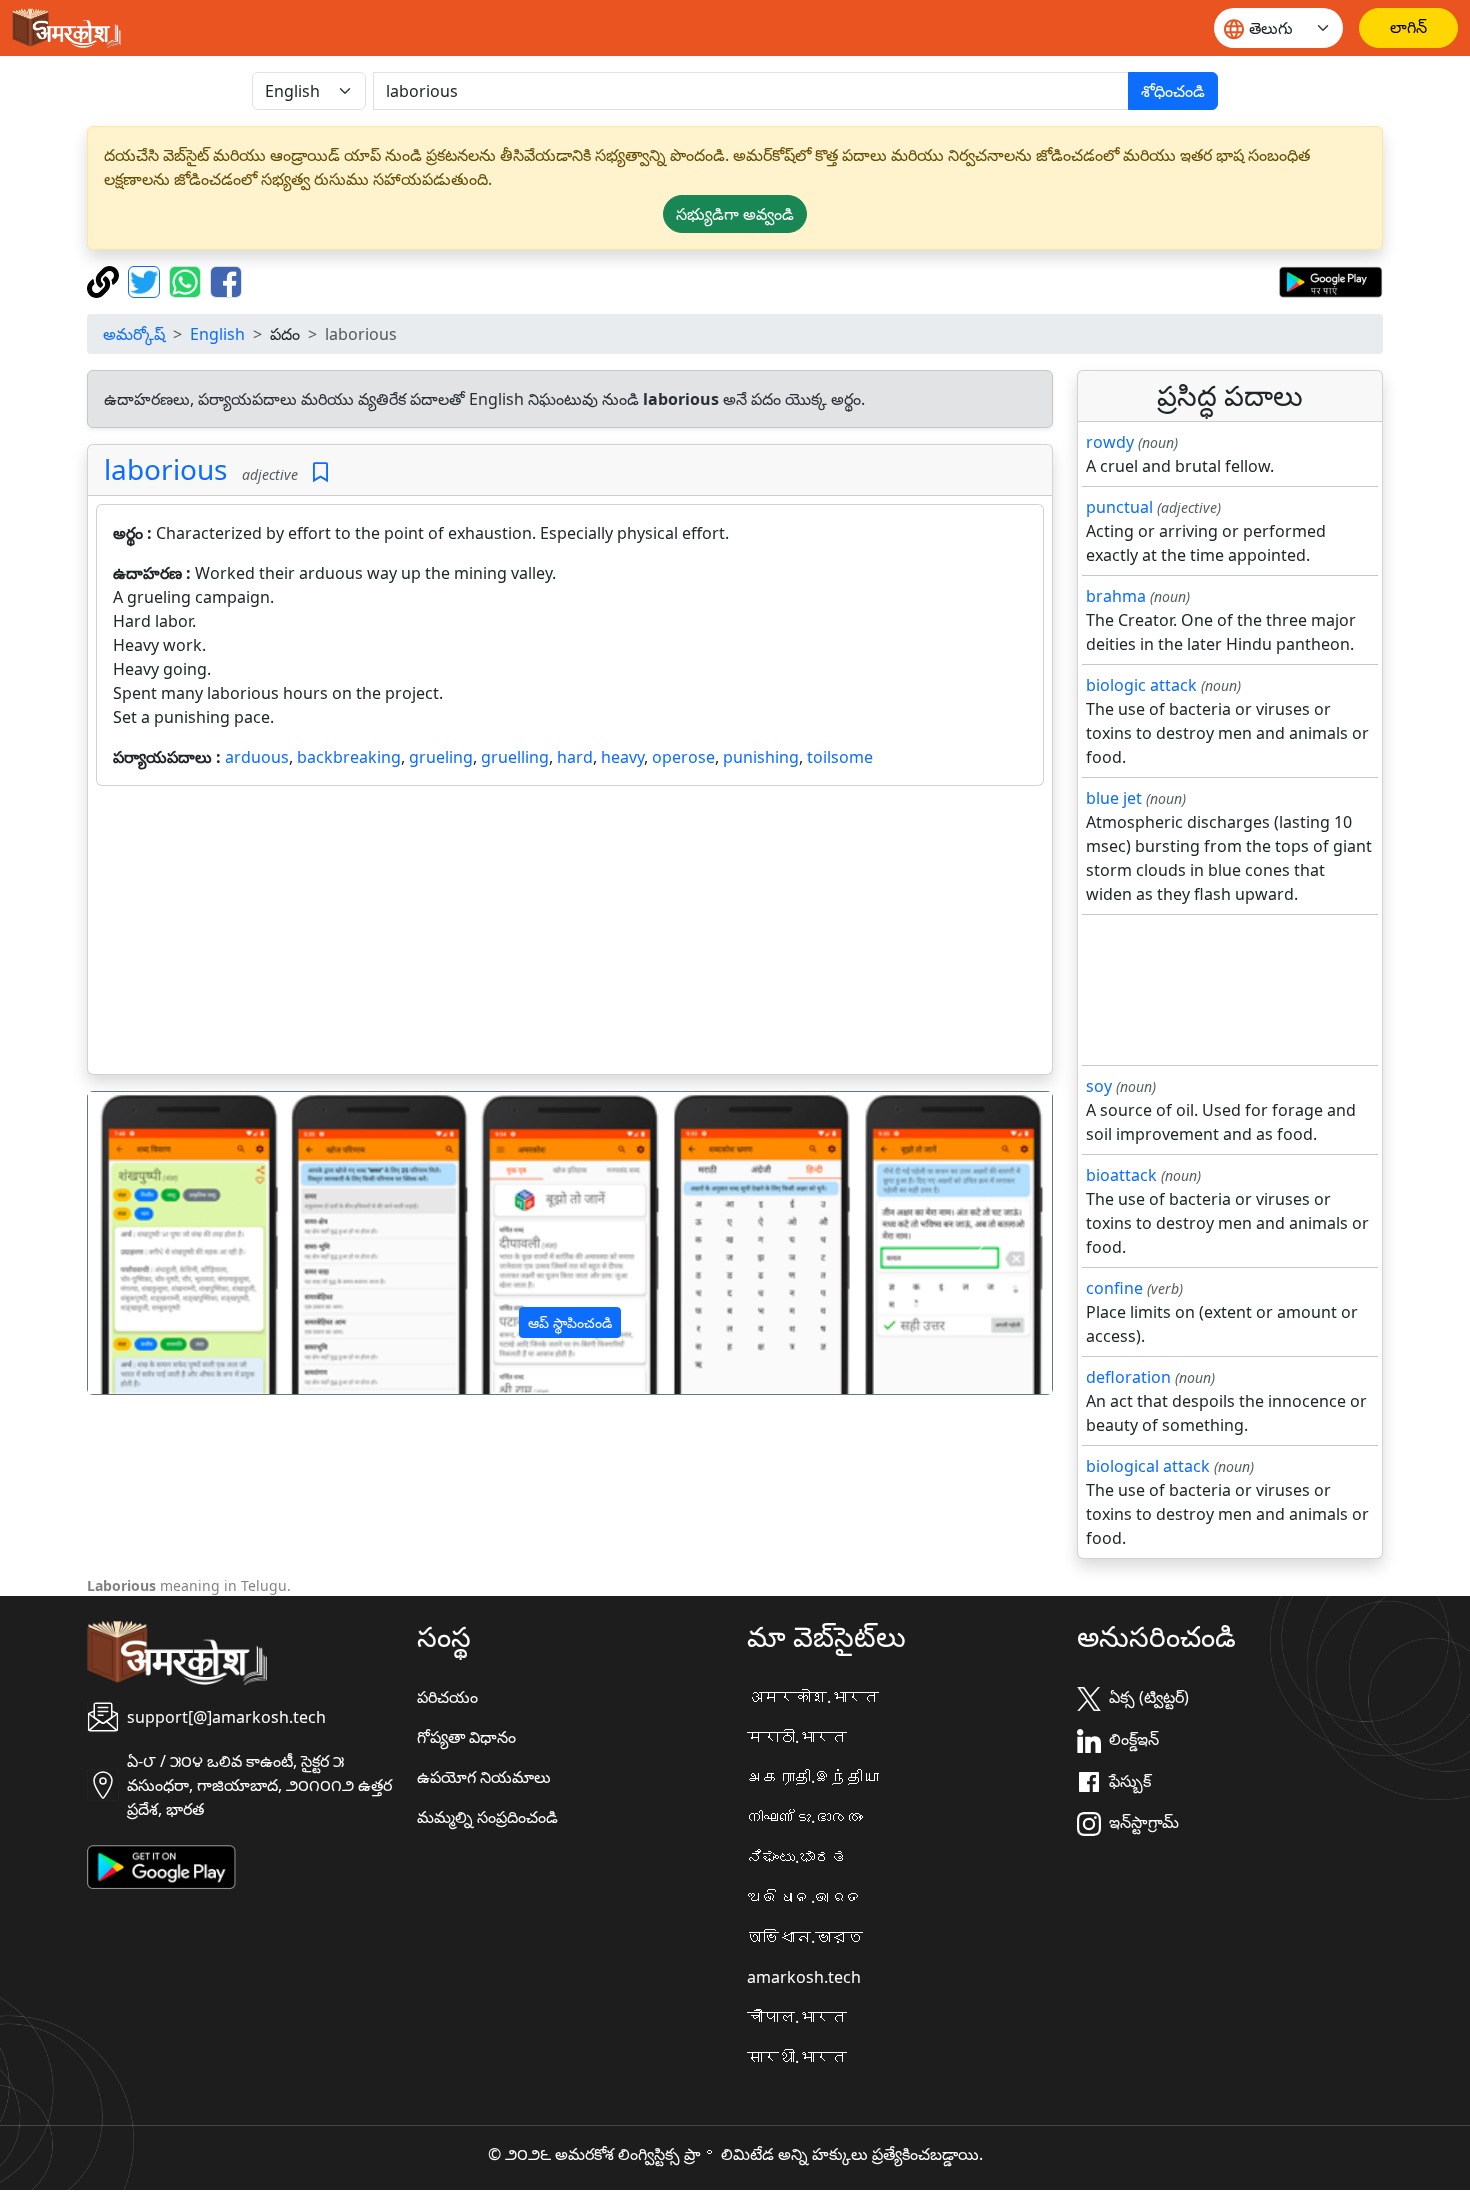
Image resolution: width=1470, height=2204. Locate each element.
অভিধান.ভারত (805, 1937)
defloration (1128, 1377)
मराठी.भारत (797, 1737)
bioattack (1121, 1175)
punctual (1119, 507)
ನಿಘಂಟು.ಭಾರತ (797, 1857)
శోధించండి (1173, 91)
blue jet (1114, 798)
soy (1099, 1086)
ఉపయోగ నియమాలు (484, 1777)
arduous (257, 757)
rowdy (1110, 442)
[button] (160, 1243)
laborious (165, 469)
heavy (622, 757)
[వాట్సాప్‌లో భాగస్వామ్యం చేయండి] (187, 280)
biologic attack (1141, 685)
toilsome (840, 757)
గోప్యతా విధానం (466, 1737)
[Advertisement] (570, 934)
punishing (761, 757)
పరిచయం (447, 1697)
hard (575, 757)
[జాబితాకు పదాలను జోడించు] (320, 472)
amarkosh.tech (804, 1977)
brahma (1116, 596)
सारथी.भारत (797, 2057)
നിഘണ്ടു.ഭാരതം (805, 1817)
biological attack (1148, 1466)
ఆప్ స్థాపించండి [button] (570, 1322)
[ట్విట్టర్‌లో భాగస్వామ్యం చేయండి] (146, 280)
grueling (441, 757)
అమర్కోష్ (134, 334)
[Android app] (161, 1866)
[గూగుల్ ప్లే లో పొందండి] (1330, 280)
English (217, 334)
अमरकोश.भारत (813, 1697)
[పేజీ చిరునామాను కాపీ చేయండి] (105, 280)
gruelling (515, 757)
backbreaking (349, 757)
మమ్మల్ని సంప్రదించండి (487, 1817)
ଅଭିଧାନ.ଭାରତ (805, 1897)
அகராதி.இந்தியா (813, 1777)
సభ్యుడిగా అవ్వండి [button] (735, 214)
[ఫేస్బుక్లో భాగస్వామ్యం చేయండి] (226, 280)
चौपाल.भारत (797, 2017)
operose (683, 757)
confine (1114, 1288)
